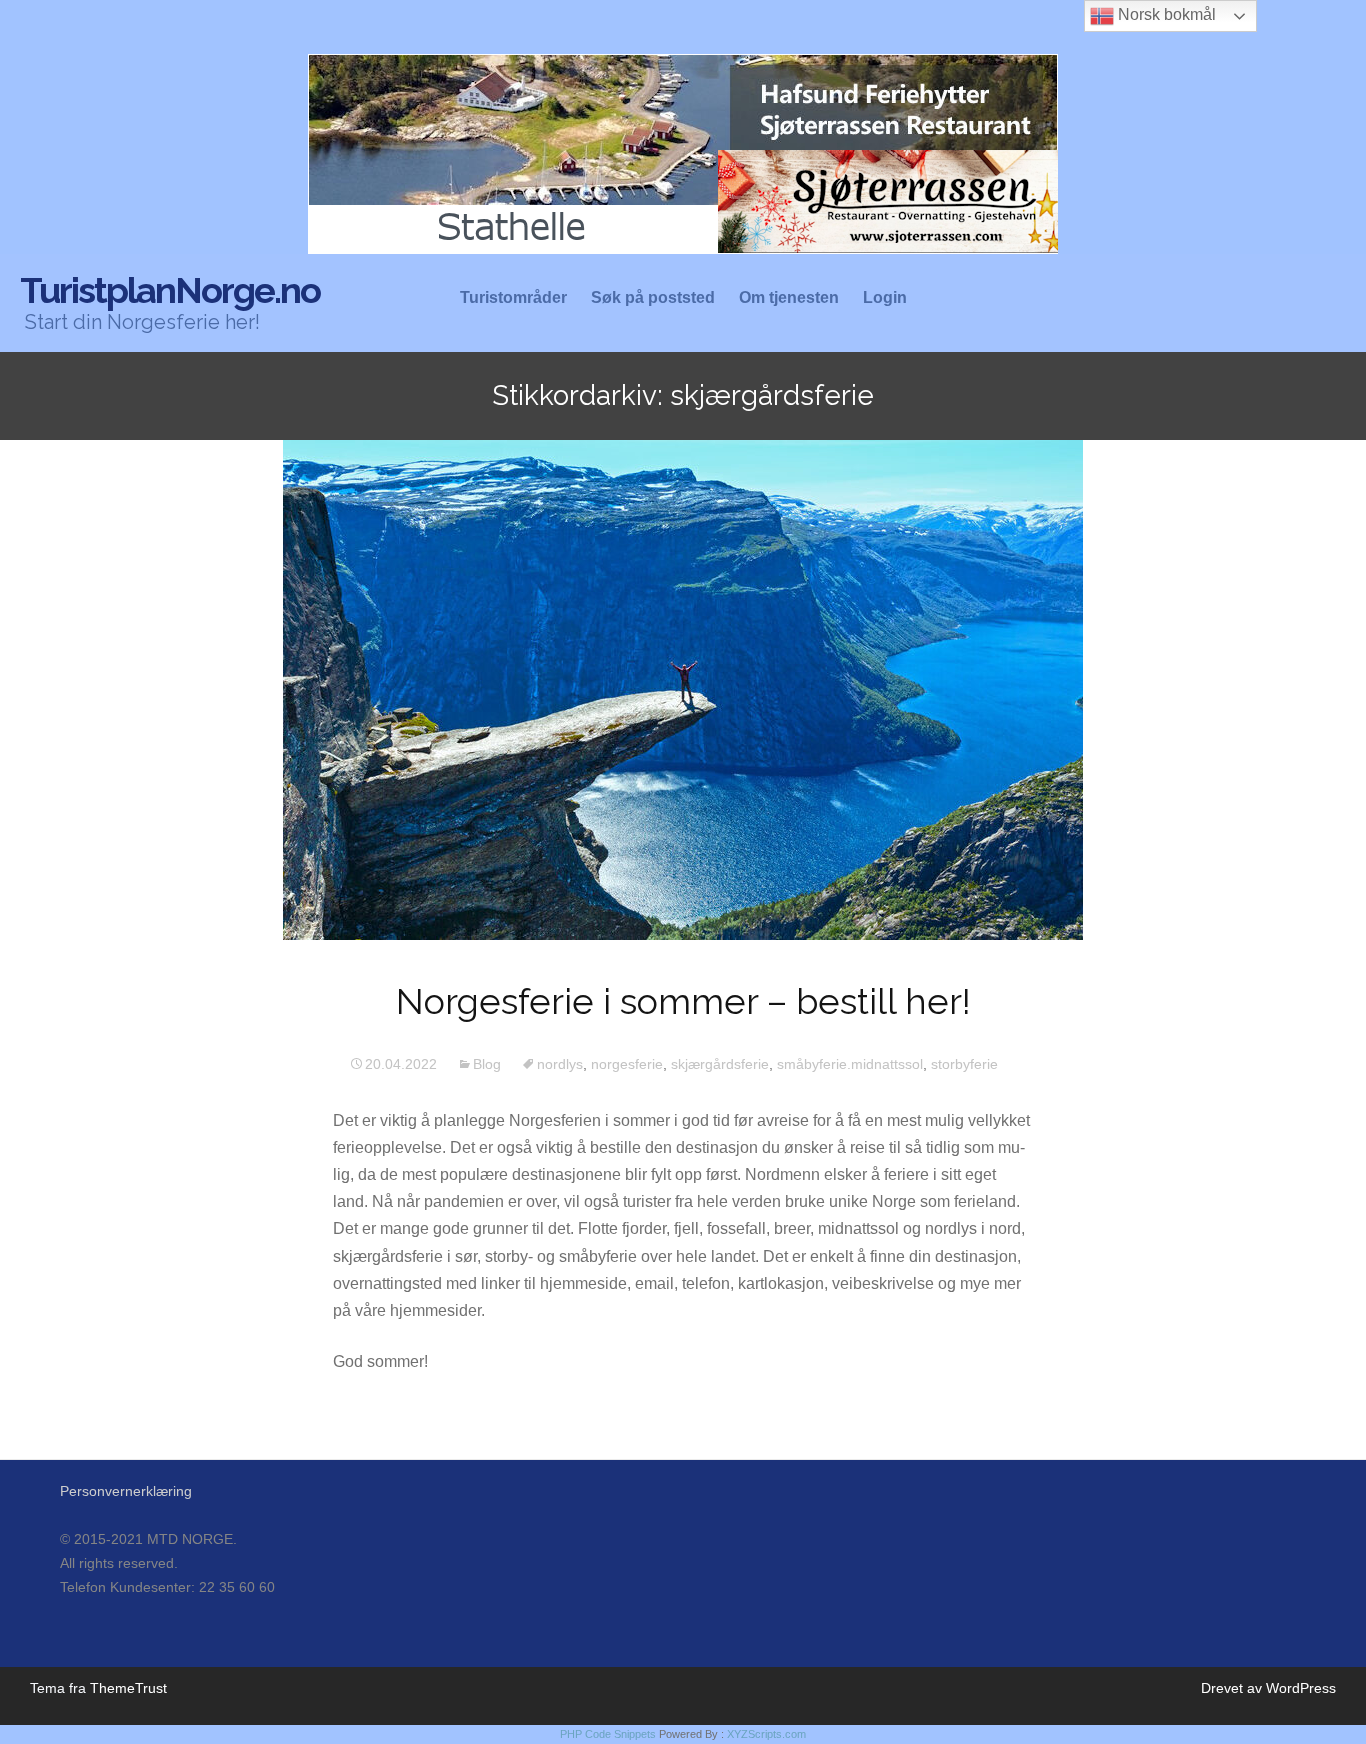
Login (885, 298)
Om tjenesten (789, 298)
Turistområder (513, 298)
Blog (487, 1064)
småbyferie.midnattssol (850, 1064)
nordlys (560, 1064)
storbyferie (964, 1064)
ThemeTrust (128, 1688)
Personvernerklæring (126, 1491)
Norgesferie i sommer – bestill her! (683, 1001)
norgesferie (627, 1064)
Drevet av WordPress (1268, 1688)
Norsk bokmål (1165, 14)
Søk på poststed (653, 298)
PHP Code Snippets (608, 1734)
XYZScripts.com (766, 1734)
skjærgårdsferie (720, 1064)
